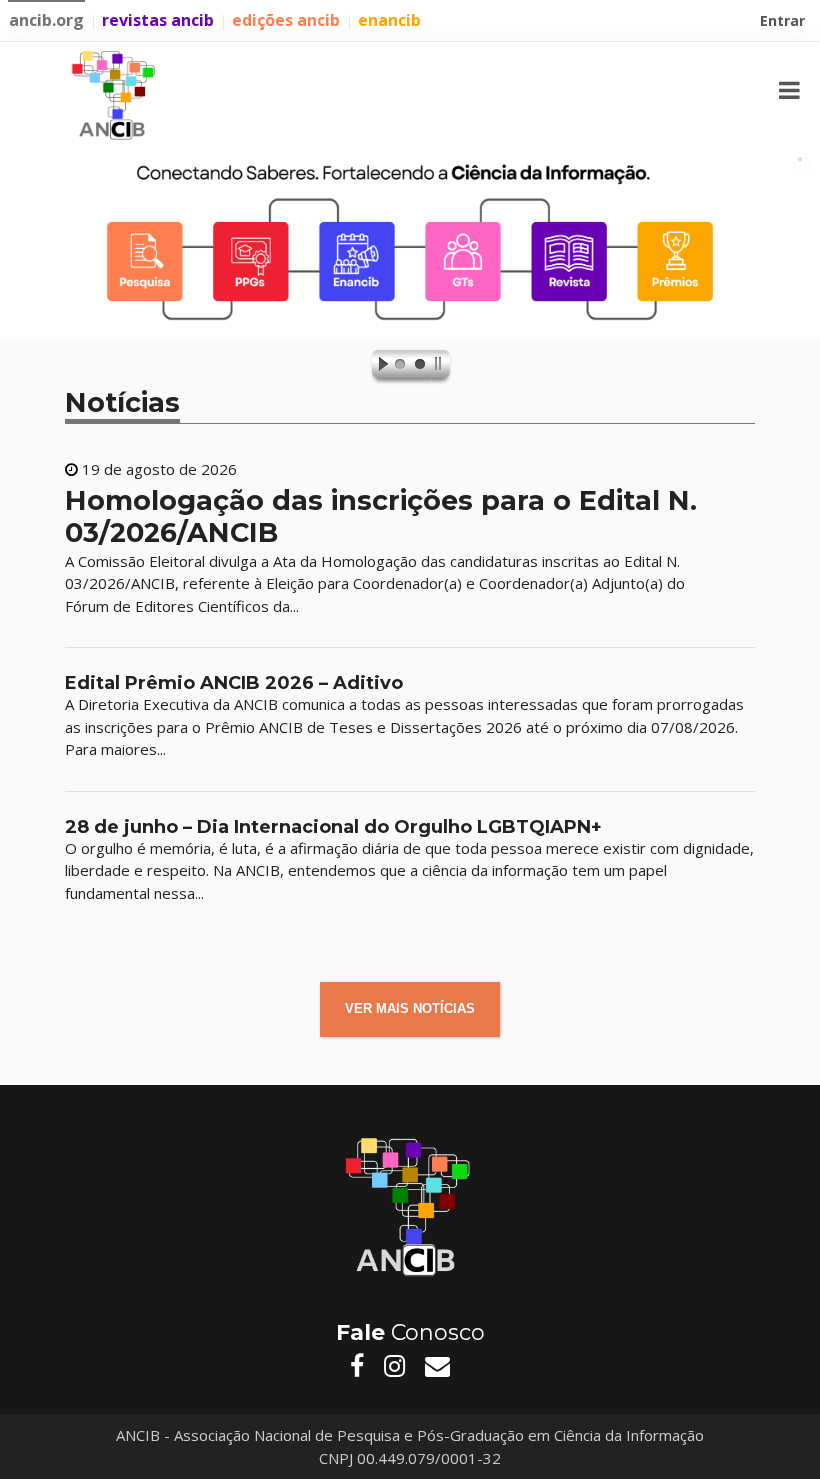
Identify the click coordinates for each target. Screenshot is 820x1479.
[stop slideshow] (442, 367)
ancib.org (46, 20)
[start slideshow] (378, 367)
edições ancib (286, 20)
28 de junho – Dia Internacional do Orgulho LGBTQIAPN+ (333, 827)
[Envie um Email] (437, 1366)
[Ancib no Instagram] (394, 1366)
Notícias (122, 402)
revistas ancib (158, 20)
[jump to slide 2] (420, 367)
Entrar (784, 23)
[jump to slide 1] (400, 367)
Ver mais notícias (410, 1008)
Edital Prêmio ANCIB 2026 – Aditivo (234, 683)
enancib (389, 20)
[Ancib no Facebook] (357, 1366)
